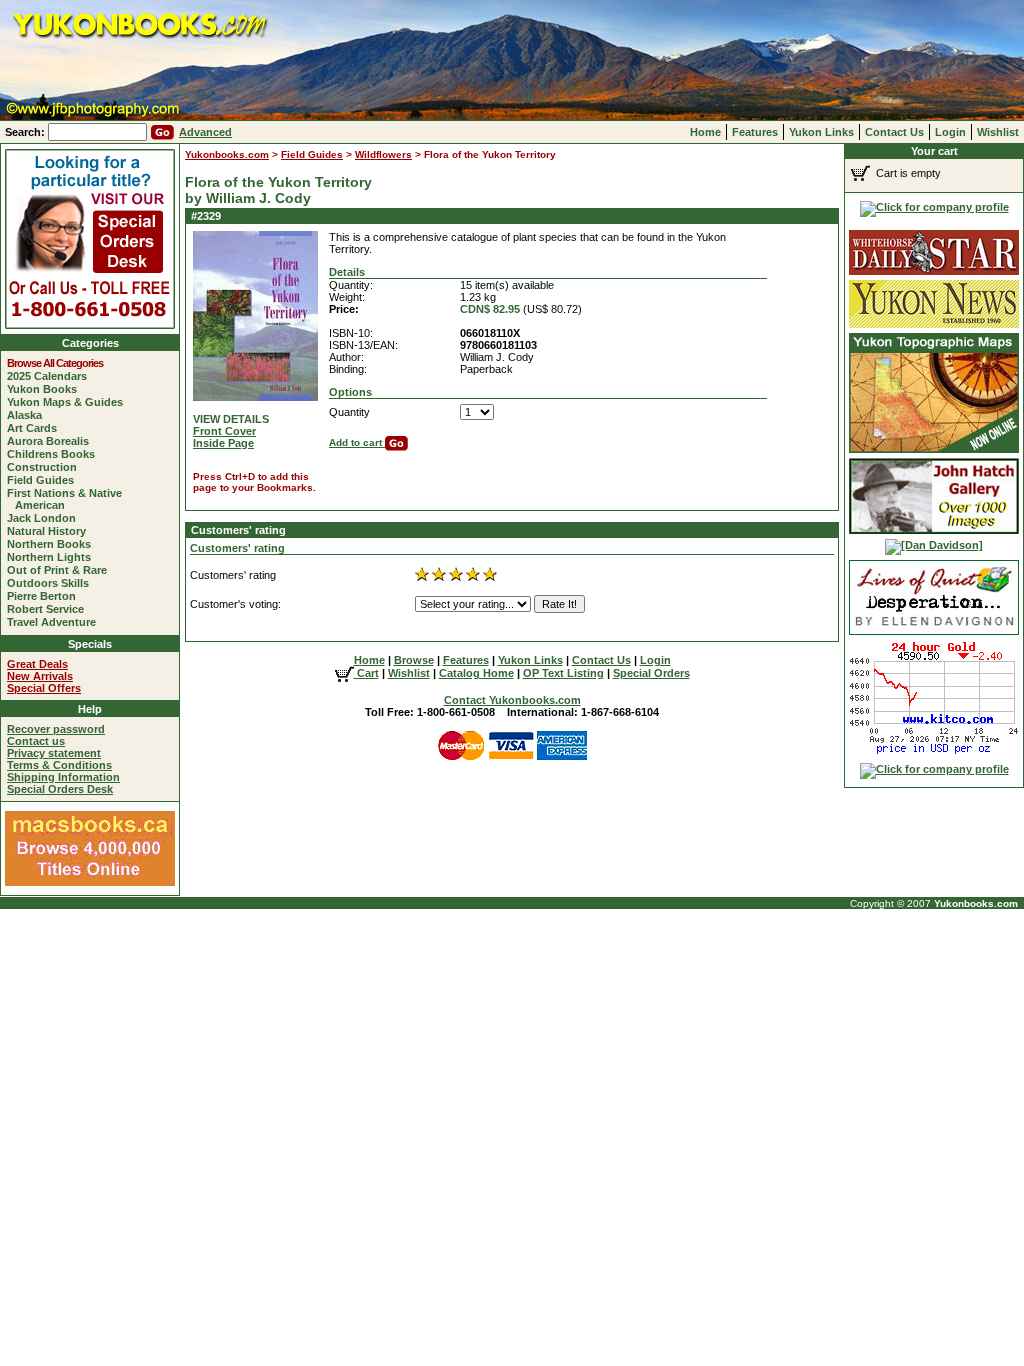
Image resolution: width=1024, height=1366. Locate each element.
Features (755, 132)
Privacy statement (54, 753)
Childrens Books (55, 454)
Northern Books (53, 544)
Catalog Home (476, 673)
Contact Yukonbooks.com (512, 700)
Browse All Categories (59, 363)
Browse (414, 660)
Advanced (205, 132)
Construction (46, 467)
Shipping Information (63, 777)
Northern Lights (53, 557)
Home (705, 132)
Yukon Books (46, 389)
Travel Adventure (55, 622)
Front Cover (224, 431)
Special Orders (651, 673)
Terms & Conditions (59, 765)
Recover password (56, 729)
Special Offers (44, 688)
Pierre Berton (45, 596)
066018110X (490, 333)
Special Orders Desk (60, 789)
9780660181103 (498, 345)
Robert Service (49, 609)
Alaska (28, 415)
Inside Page (223, 443)
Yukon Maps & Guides (69, 402)
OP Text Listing (563, 673)
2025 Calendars (51, 376)
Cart (366, 673)
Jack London (45, 518)
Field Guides (44, 480)
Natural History (50, 531)
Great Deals (37, 664)
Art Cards (36, 428)
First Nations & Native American (68, 499)
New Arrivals (40, 676)
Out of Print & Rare (61, 570)
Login (950, 132)
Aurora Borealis (52, 441)
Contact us (36, 741)
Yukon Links (821, 132)
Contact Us (894, 132)
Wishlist (998, 132)
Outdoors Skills (52, 583)
